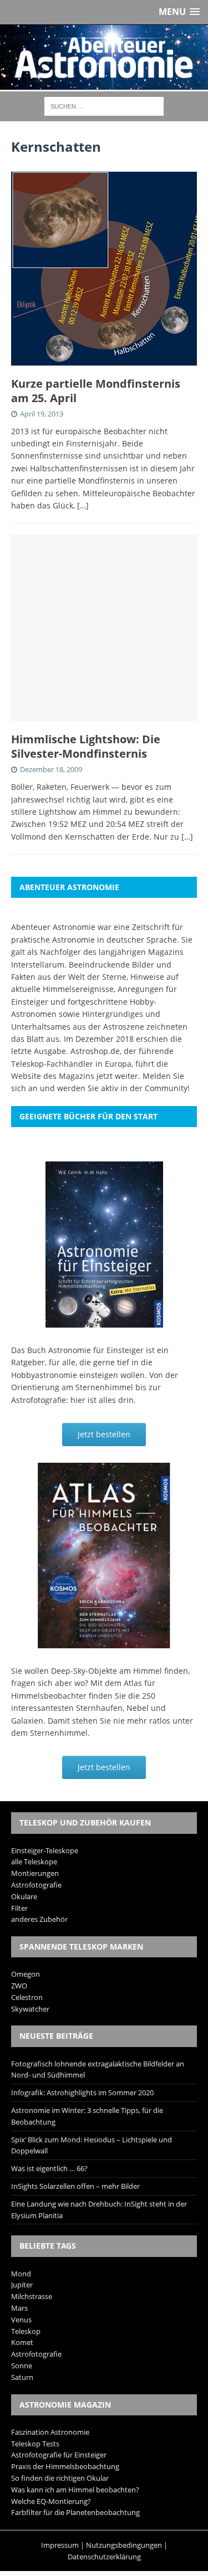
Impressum (60, 2545)
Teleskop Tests (35, 2444)
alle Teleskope (34, 1862)
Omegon (26, 1974)
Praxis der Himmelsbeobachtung (65, 2466)
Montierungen (35, 1873)
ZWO (19, 1986)
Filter (19, 1908)
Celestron (27, 1997)
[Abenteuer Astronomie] (104, 57)
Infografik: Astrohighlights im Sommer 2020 (82, 2092)
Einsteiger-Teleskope (45, 1850)
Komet (22, 2342)
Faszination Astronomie (50, 2432)
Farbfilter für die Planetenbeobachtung (75, 2512)
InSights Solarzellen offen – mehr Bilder (75, 2186)
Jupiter (22, 2285)
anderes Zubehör (39, 1919)
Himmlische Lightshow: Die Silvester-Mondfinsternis (86, 746)
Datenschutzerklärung (104, 2557)
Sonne (22, 2366)
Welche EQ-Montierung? (51, 2501)
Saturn (22, 2377)
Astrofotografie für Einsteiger (59, 2455)
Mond (21, 2274)
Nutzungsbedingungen (124, 2545)
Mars (19, 2308)
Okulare (24, 1896)
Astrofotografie (36, 1885)
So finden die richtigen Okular (60, 2478)
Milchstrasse (32, 2296)
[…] (83, 505)
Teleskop (26, 2331)
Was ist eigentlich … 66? (49, 2168)
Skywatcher (30, 2009)
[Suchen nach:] (104, 106)
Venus (21, 2320)
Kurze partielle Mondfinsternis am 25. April (96, 391)
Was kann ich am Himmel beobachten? (75, 2490)
